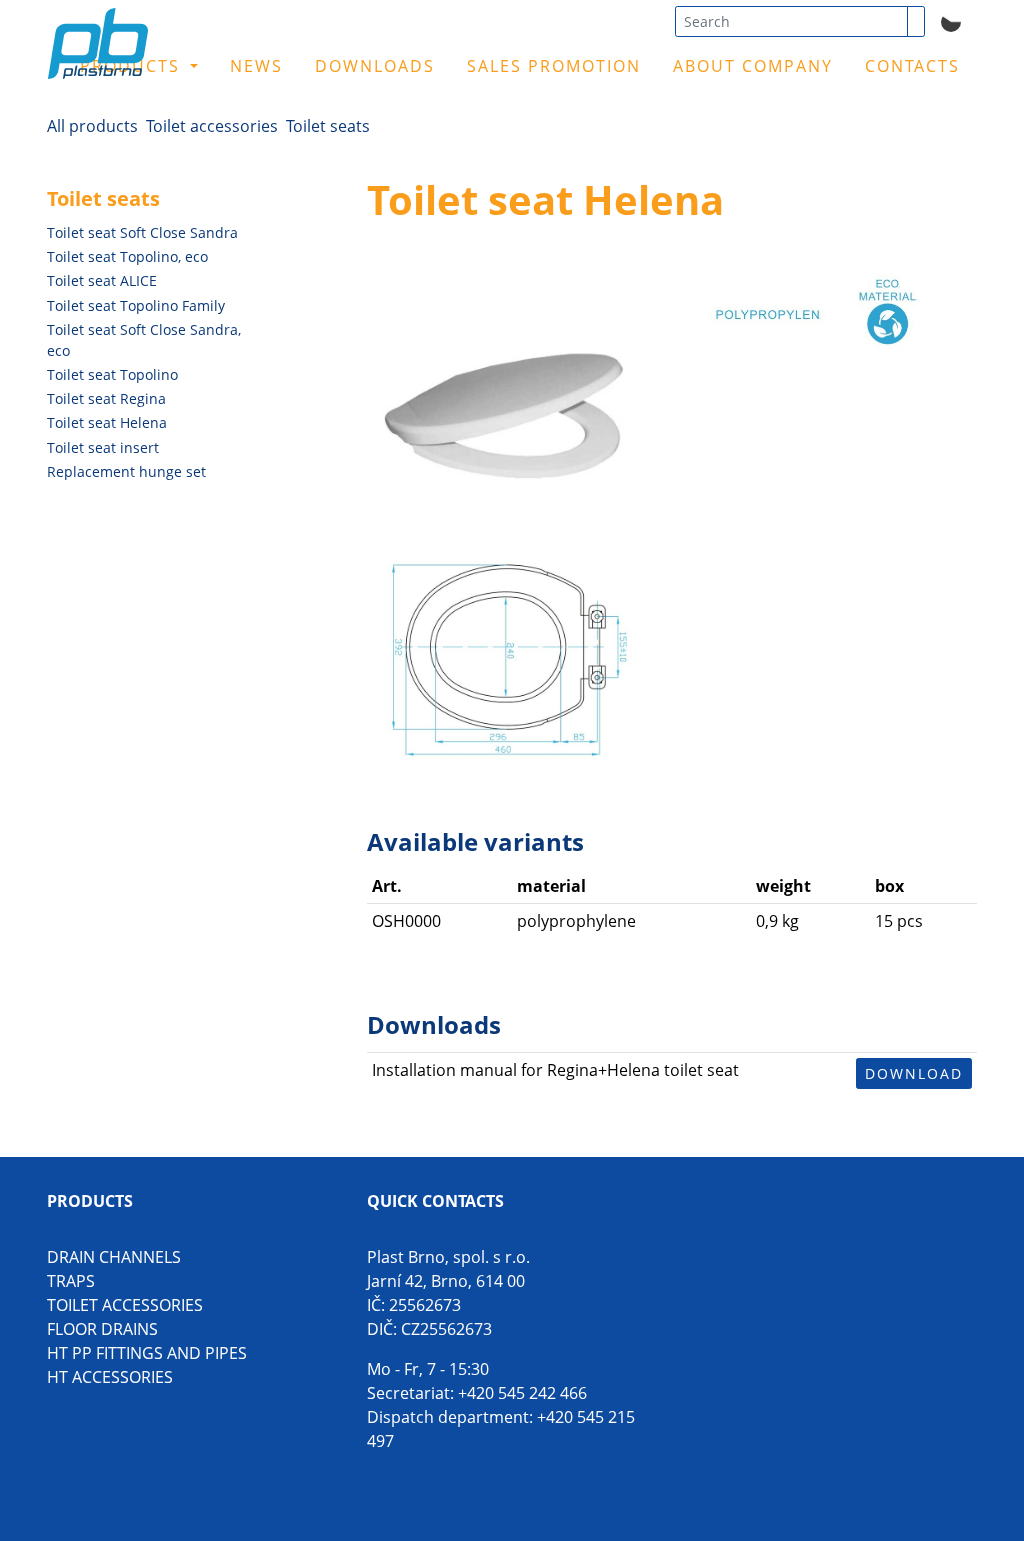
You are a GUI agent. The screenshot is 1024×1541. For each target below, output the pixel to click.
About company (753, 66)
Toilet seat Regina (106, 398)
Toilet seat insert (103, 447)
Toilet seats (328, 126)
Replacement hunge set (126, 471)
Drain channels (114, 1257)
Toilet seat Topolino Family (136, 305)
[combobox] (791, 21)
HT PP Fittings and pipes (147, 1353)
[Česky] (951, 20)
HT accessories (110, 1377)
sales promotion (554, 66)
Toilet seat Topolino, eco (127, 256)
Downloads (375, 66)
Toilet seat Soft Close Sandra (142, 232)
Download (914, 1073)
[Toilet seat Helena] (504, 396)
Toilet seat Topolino (112, 374)
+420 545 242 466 (522, 1393)
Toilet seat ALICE (102, 280)
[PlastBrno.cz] (155, 57)
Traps (71, 1281)
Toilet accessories (212, 126)
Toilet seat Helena (107, 422)
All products (92, 126)
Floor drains (102, 1329)
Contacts (912, 66)
